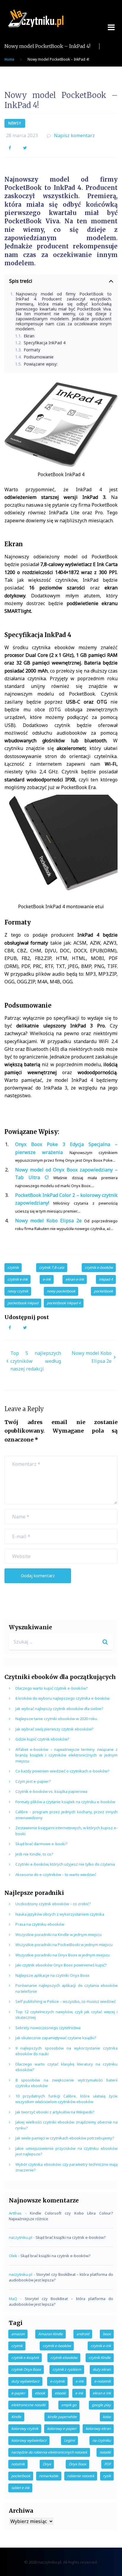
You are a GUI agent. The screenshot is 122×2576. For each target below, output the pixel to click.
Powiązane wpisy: (41, 364)
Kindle (16, 2417)
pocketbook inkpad (23, 1303)
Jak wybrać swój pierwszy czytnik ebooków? (54, 1729)
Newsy (15, 123)
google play (101, 2405)
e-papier (18, 2393)
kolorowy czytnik (25, 2429)
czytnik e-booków (99, 1267)
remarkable (49, 2476)
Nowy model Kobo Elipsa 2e (48, 1221)
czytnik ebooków (64, 2358)
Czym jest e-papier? (33, 1781)
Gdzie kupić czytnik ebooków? (42, 1739)
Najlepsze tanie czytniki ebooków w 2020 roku (56, 1719)
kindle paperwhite (62, 2417)
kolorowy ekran (98, 2429)
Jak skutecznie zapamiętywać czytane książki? (56, 2038)
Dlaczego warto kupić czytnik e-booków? (52, 1688)
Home (9, 59)
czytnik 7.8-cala (52, 1267)
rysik (107, 2476)
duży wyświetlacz (25, 2381)
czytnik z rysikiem (67, 2369)
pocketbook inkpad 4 (64, 1303)
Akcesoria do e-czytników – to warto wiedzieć (56, 1874)
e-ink (47, 1279)
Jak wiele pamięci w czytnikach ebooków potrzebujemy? (65, 2138)
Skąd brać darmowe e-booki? (41, 1844)
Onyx (47, 2464)
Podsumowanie (39, 357)
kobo (107, 2417)
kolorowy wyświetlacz (29, 2440)
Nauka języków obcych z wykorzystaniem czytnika (60, 1914)
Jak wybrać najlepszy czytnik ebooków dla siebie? (59, 1709)
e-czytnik (57, 2381)
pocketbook (103, 1291)
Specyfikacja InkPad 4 (45, 343)
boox (107, 2334)
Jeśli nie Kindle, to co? (34, 1854)
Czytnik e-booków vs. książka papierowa (51, 1791)
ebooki (60, 2393)
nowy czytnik (18, 1291)
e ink (79, 2393)
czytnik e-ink (17, 1279)
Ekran (29, 336)
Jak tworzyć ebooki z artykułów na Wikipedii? (55, 2112)
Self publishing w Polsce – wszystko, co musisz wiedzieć (66, 2001)
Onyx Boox (77, 2464)
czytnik (13, 1267)
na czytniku (102, 2440)
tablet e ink (20, 2488)
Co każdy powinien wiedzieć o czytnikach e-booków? (62, 1771)
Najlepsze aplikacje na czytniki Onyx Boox (52, 1975)
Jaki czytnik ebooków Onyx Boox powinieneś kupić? (61, 1965)
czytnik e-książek (25, 2358)
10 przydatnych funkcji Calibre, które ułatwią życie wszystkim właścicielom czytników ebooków (66, 2099)
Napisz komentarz (74, 135)
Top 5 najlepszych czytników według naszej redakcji (36, 1361)
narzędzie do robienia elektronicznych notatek (49, 2452)
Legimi (69, 2440)
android (83, 2334)
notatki (105, 2452)
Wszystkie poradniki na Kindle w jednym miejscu (58, 1935)
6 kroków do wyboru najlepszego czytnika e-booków (62, 1698)
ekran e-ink (75, 1279)
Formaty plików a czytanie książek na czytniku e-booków (65, 1802)
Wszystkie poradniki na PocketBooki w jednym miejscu (64, 1945)
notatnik (18, 2464)
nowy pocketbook (61, 1291)
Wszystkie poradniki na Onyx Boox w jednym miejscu (63, 1955)
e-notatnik (102, 2381)
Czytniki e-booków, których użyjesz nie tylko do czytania (65, 1864)
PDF (107, 2464)
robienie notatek (81, 2476)
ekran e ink (102, 2393)
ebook (40, 2393)
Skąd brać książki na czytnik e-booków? (71, 2237)
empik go (69, 2405)
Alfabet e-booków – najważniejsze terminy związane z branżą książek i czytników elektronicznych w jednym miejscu (66, 1755)
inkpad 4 (106, 1279)
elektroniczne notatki (28, 2405)
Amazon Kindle (50, 2334)
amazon (18, 2334)
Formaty (32, 350)
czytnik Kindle (100, 2358)
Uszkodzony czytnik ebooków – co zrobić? (53, 1904)
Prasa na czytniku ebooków (40, 1924)
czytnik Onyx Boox (26, 2369)
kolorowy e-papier (62, 2429)
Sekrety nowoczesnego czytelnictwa (48, 2028)
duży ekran (102, 2369)
